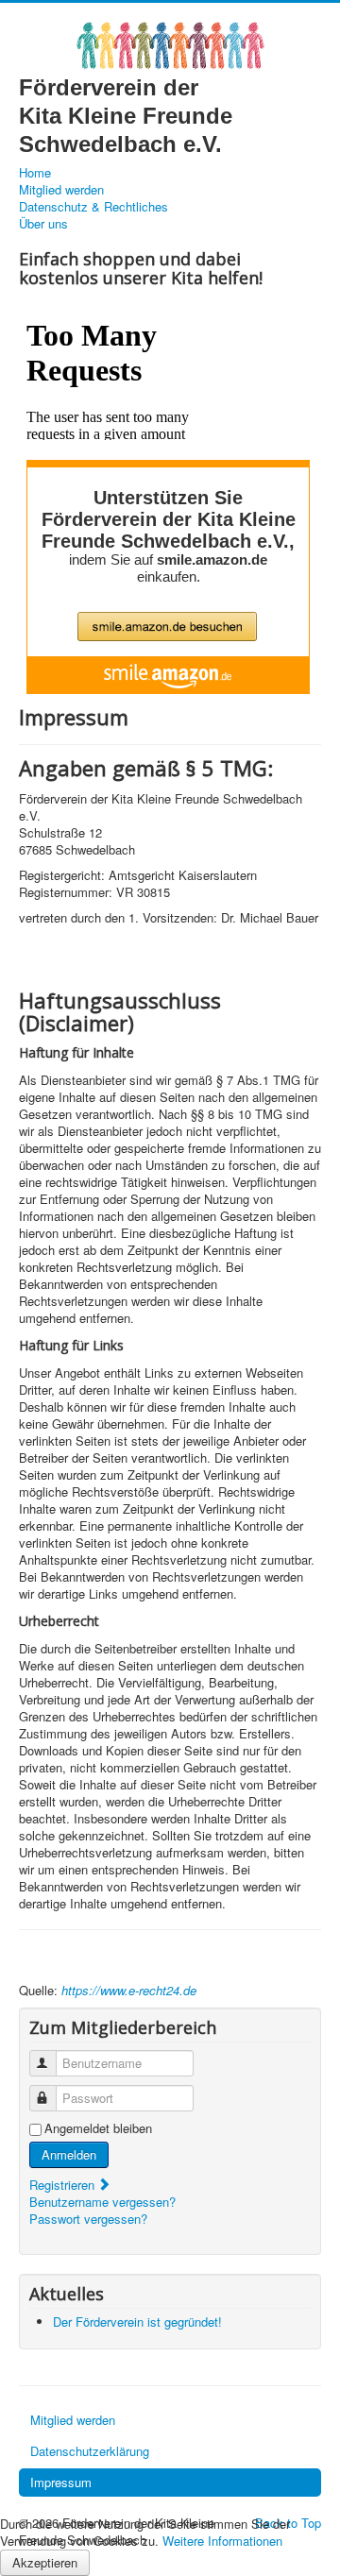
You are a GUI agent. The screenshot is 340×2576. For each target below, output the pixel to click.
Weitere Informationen (222, 2541)
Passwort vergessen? (88, 2219)
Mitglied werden (61, 190)
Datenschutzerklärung (90, 2451)
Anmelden (69, 2154)
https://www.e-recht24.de (129, 1990)
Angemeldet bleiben (98, 2128)
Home (35, 173)
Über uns (43, 224)
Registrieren (64, 2185)
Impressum (61, 2482)
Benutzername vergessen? (102, 2202)
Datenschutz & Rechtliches (93, 207)
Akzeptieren (45, 2562)
